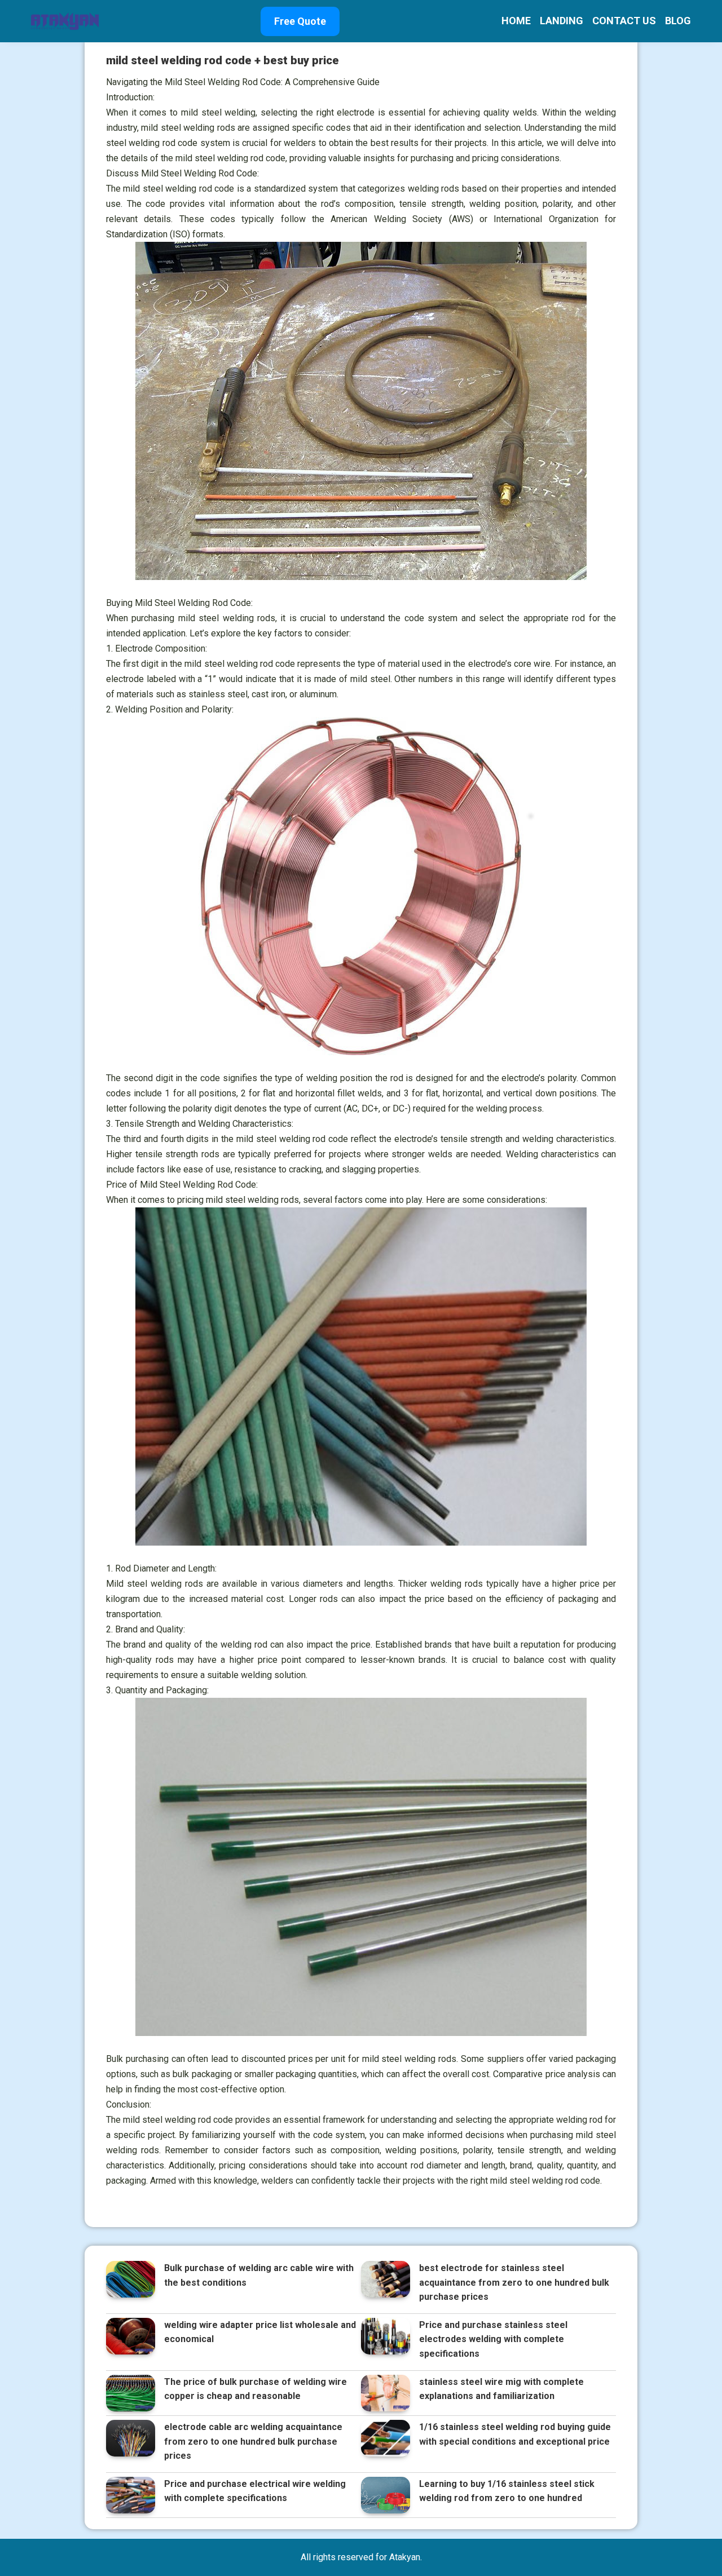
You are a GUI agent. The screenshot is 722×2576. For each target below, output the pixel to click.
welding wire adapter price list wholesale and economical (260, 2332)
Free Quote (300, 21)
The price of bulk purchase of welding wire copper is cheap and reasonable (256, 2389)
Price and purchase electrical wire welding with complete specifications (255, 2491)
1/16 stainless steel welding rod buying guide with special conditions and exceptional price (515, 2434)
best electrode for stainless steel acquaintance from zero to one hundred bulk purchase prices (514, 2282)
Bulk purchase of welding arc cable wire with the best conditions (259, 2275)
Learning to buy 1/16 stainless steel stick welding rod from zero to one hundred (507, 2491)
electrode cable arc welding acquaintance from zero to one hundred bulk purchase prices (253, 2441)
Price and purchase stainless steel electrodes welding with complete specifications (493, 2339)
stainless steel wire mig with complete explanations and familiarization (501, 2389)
